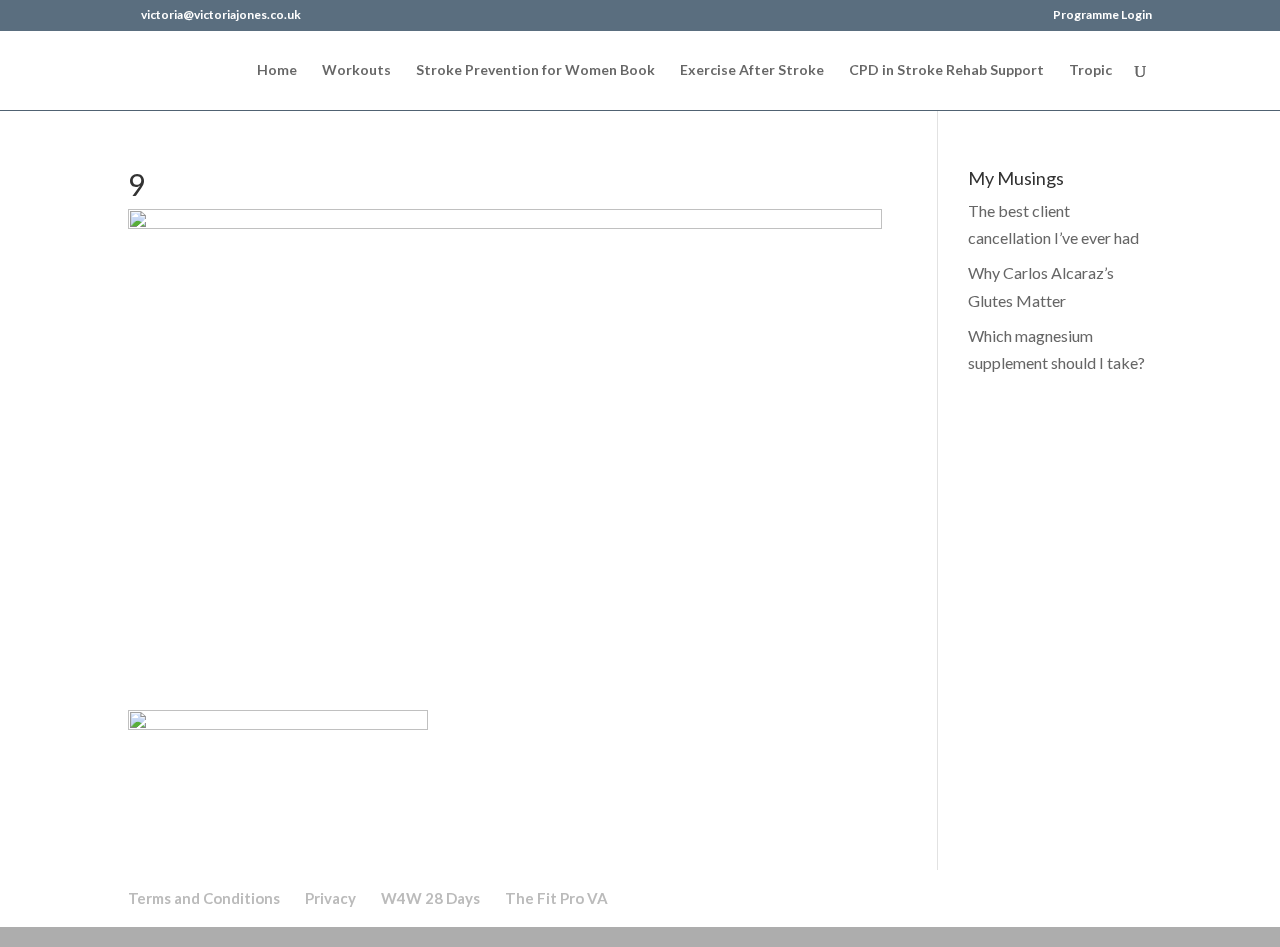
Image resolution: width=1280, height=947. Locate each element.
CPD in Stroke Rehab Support (946, 70)
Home (277, 70)
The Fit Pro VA (556, 898)
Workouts (356, 70)
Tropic (1090, 70)
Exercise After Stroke (752, 70)
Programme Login (1102, 15)
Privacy (330, 898)
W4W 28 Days (430, 898)
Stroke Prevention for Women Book (535, 70)
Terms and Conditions (204, 898)
